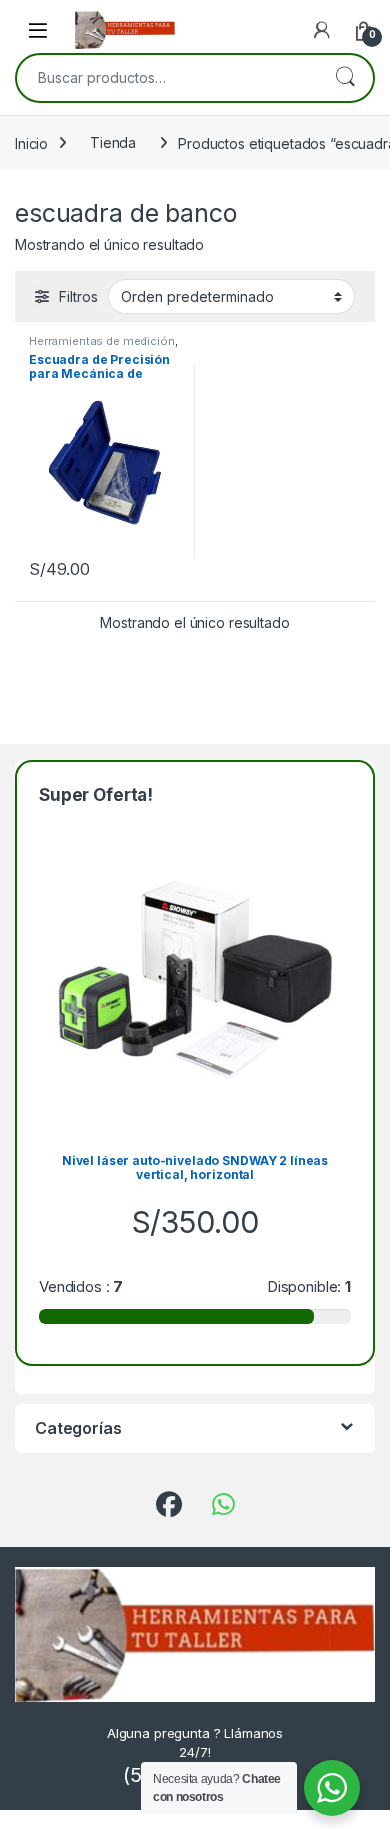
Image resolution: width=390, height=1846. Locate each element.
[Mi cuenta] (322, 30)
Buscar (345, 78)
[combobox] (167, 78)
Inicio (31, 142)
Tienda (113, 142)
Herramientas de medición (102, 341)
